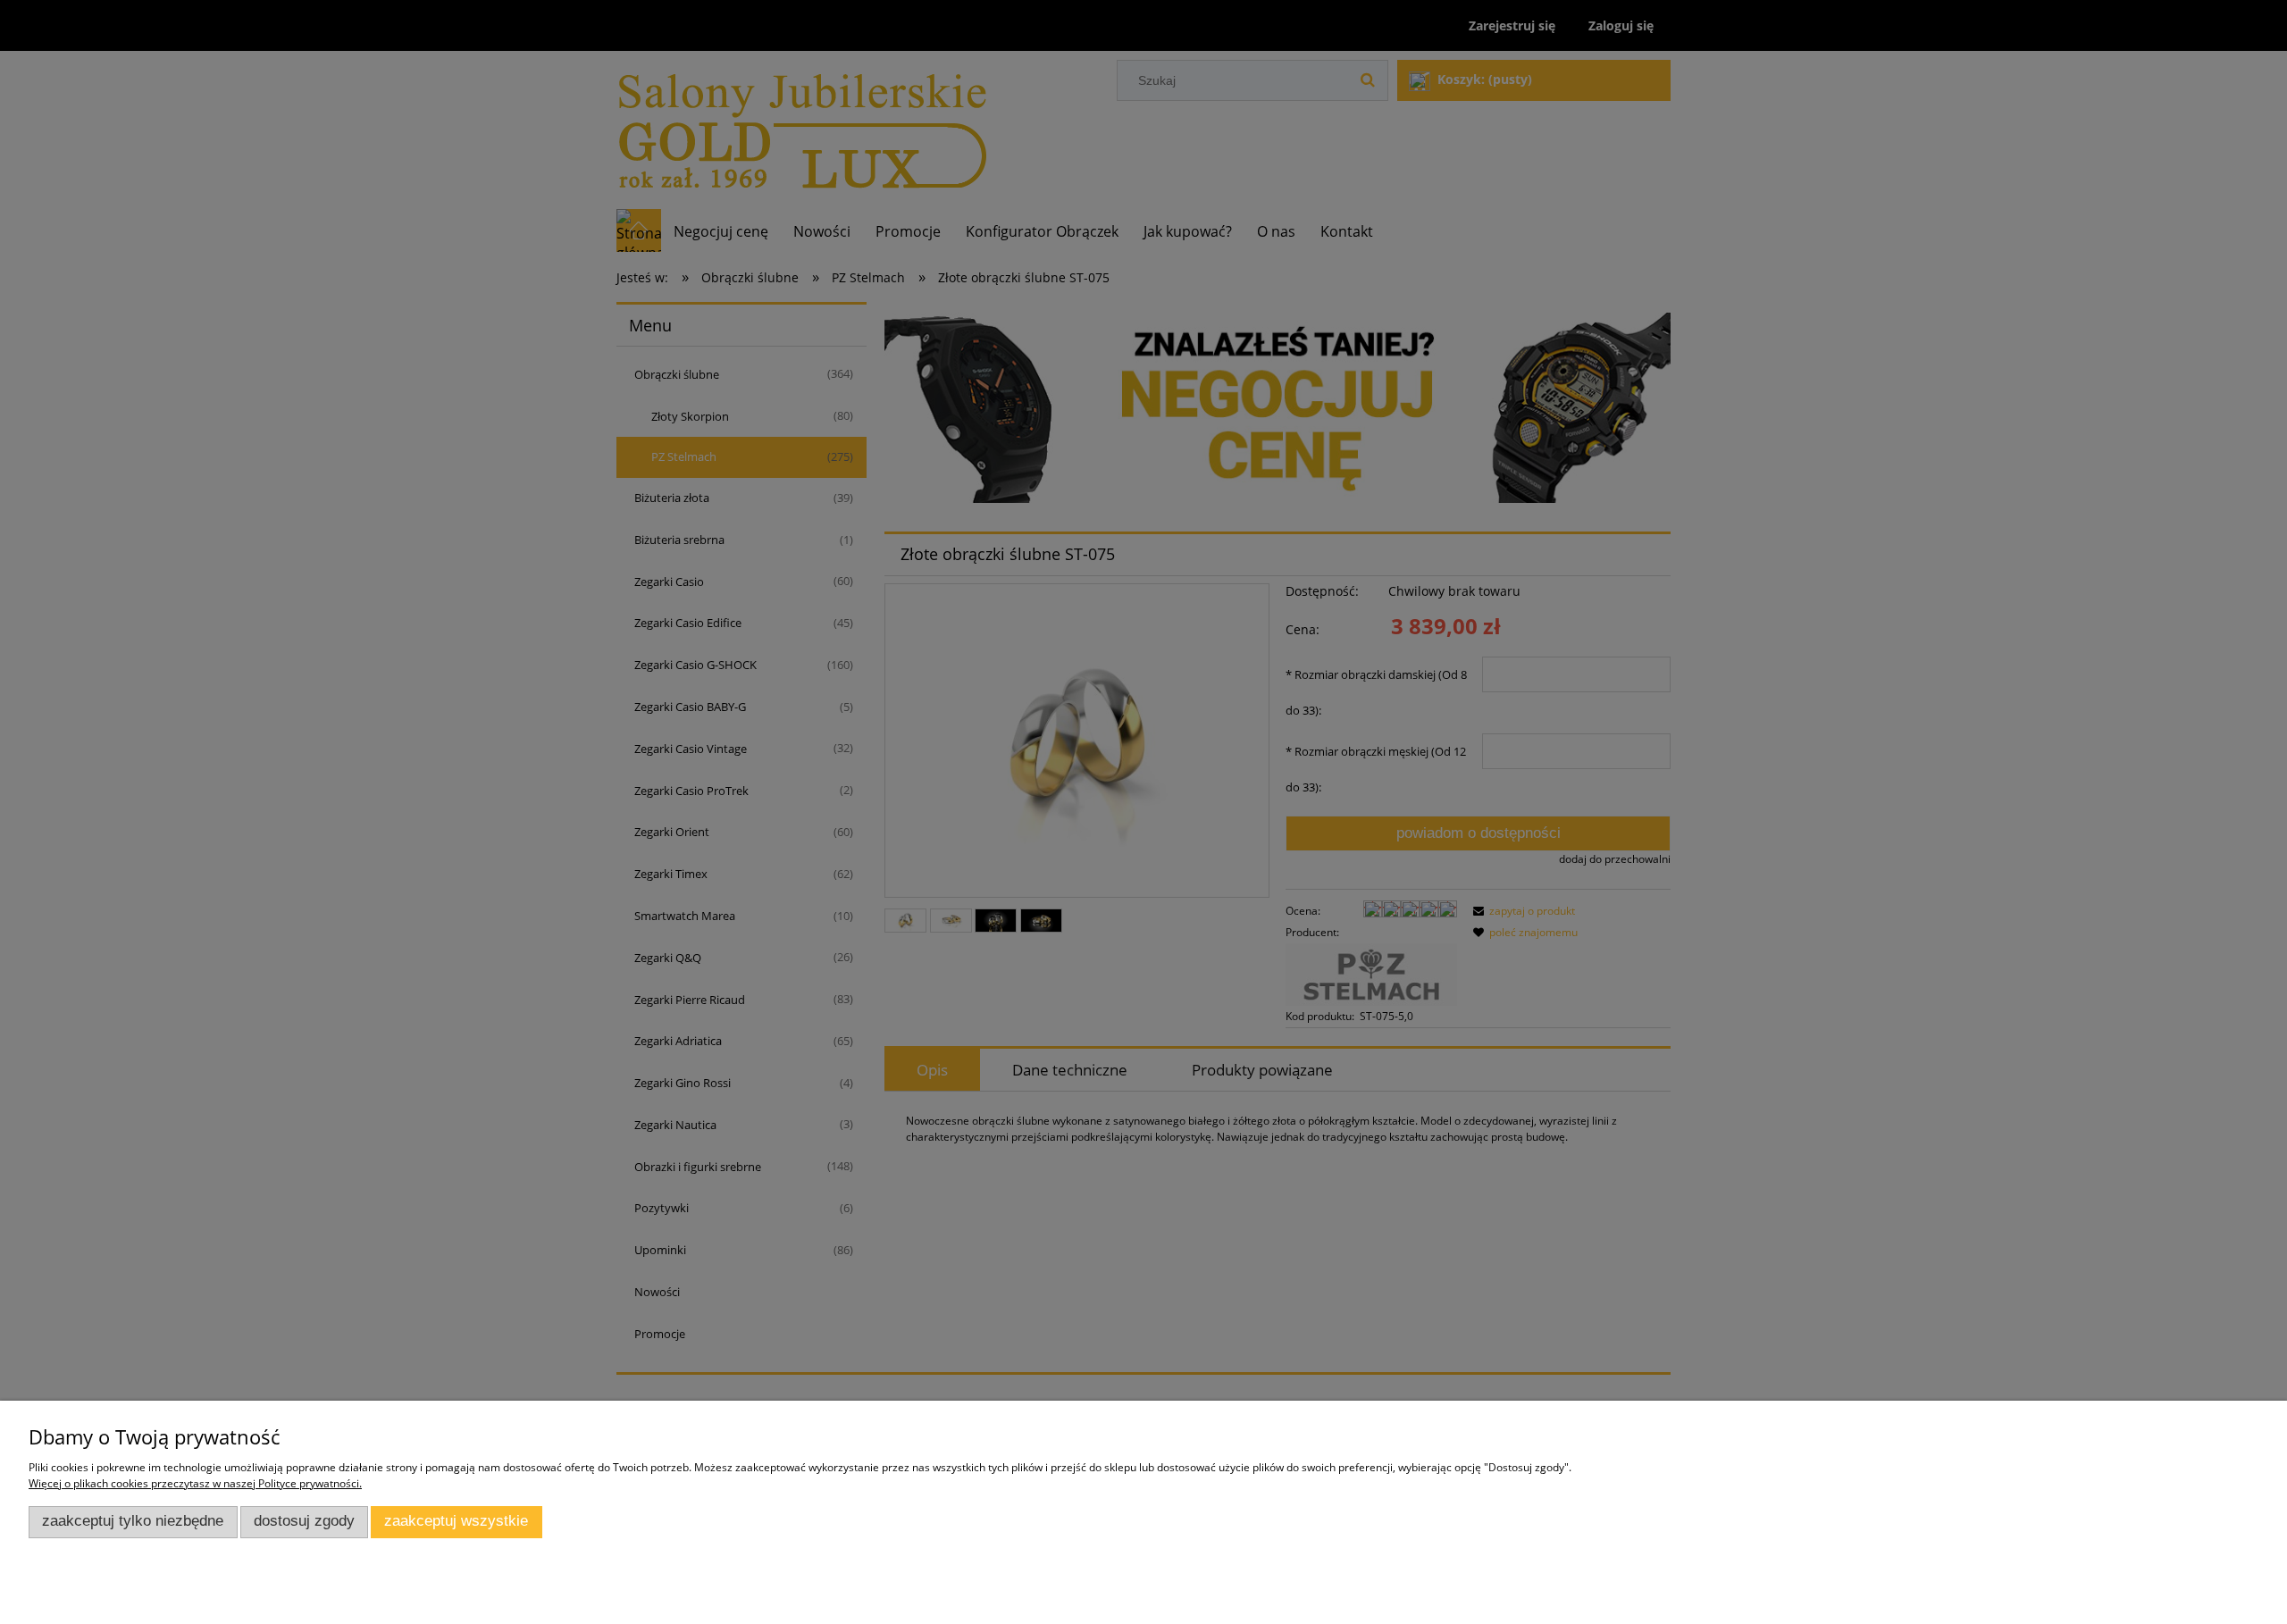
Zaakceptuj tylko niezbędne (133, 1521)
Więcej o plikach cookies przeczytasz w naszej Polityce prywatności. (195, 1483)
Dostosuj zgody (304, 1521)
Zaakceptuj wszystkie (456, 1521)
